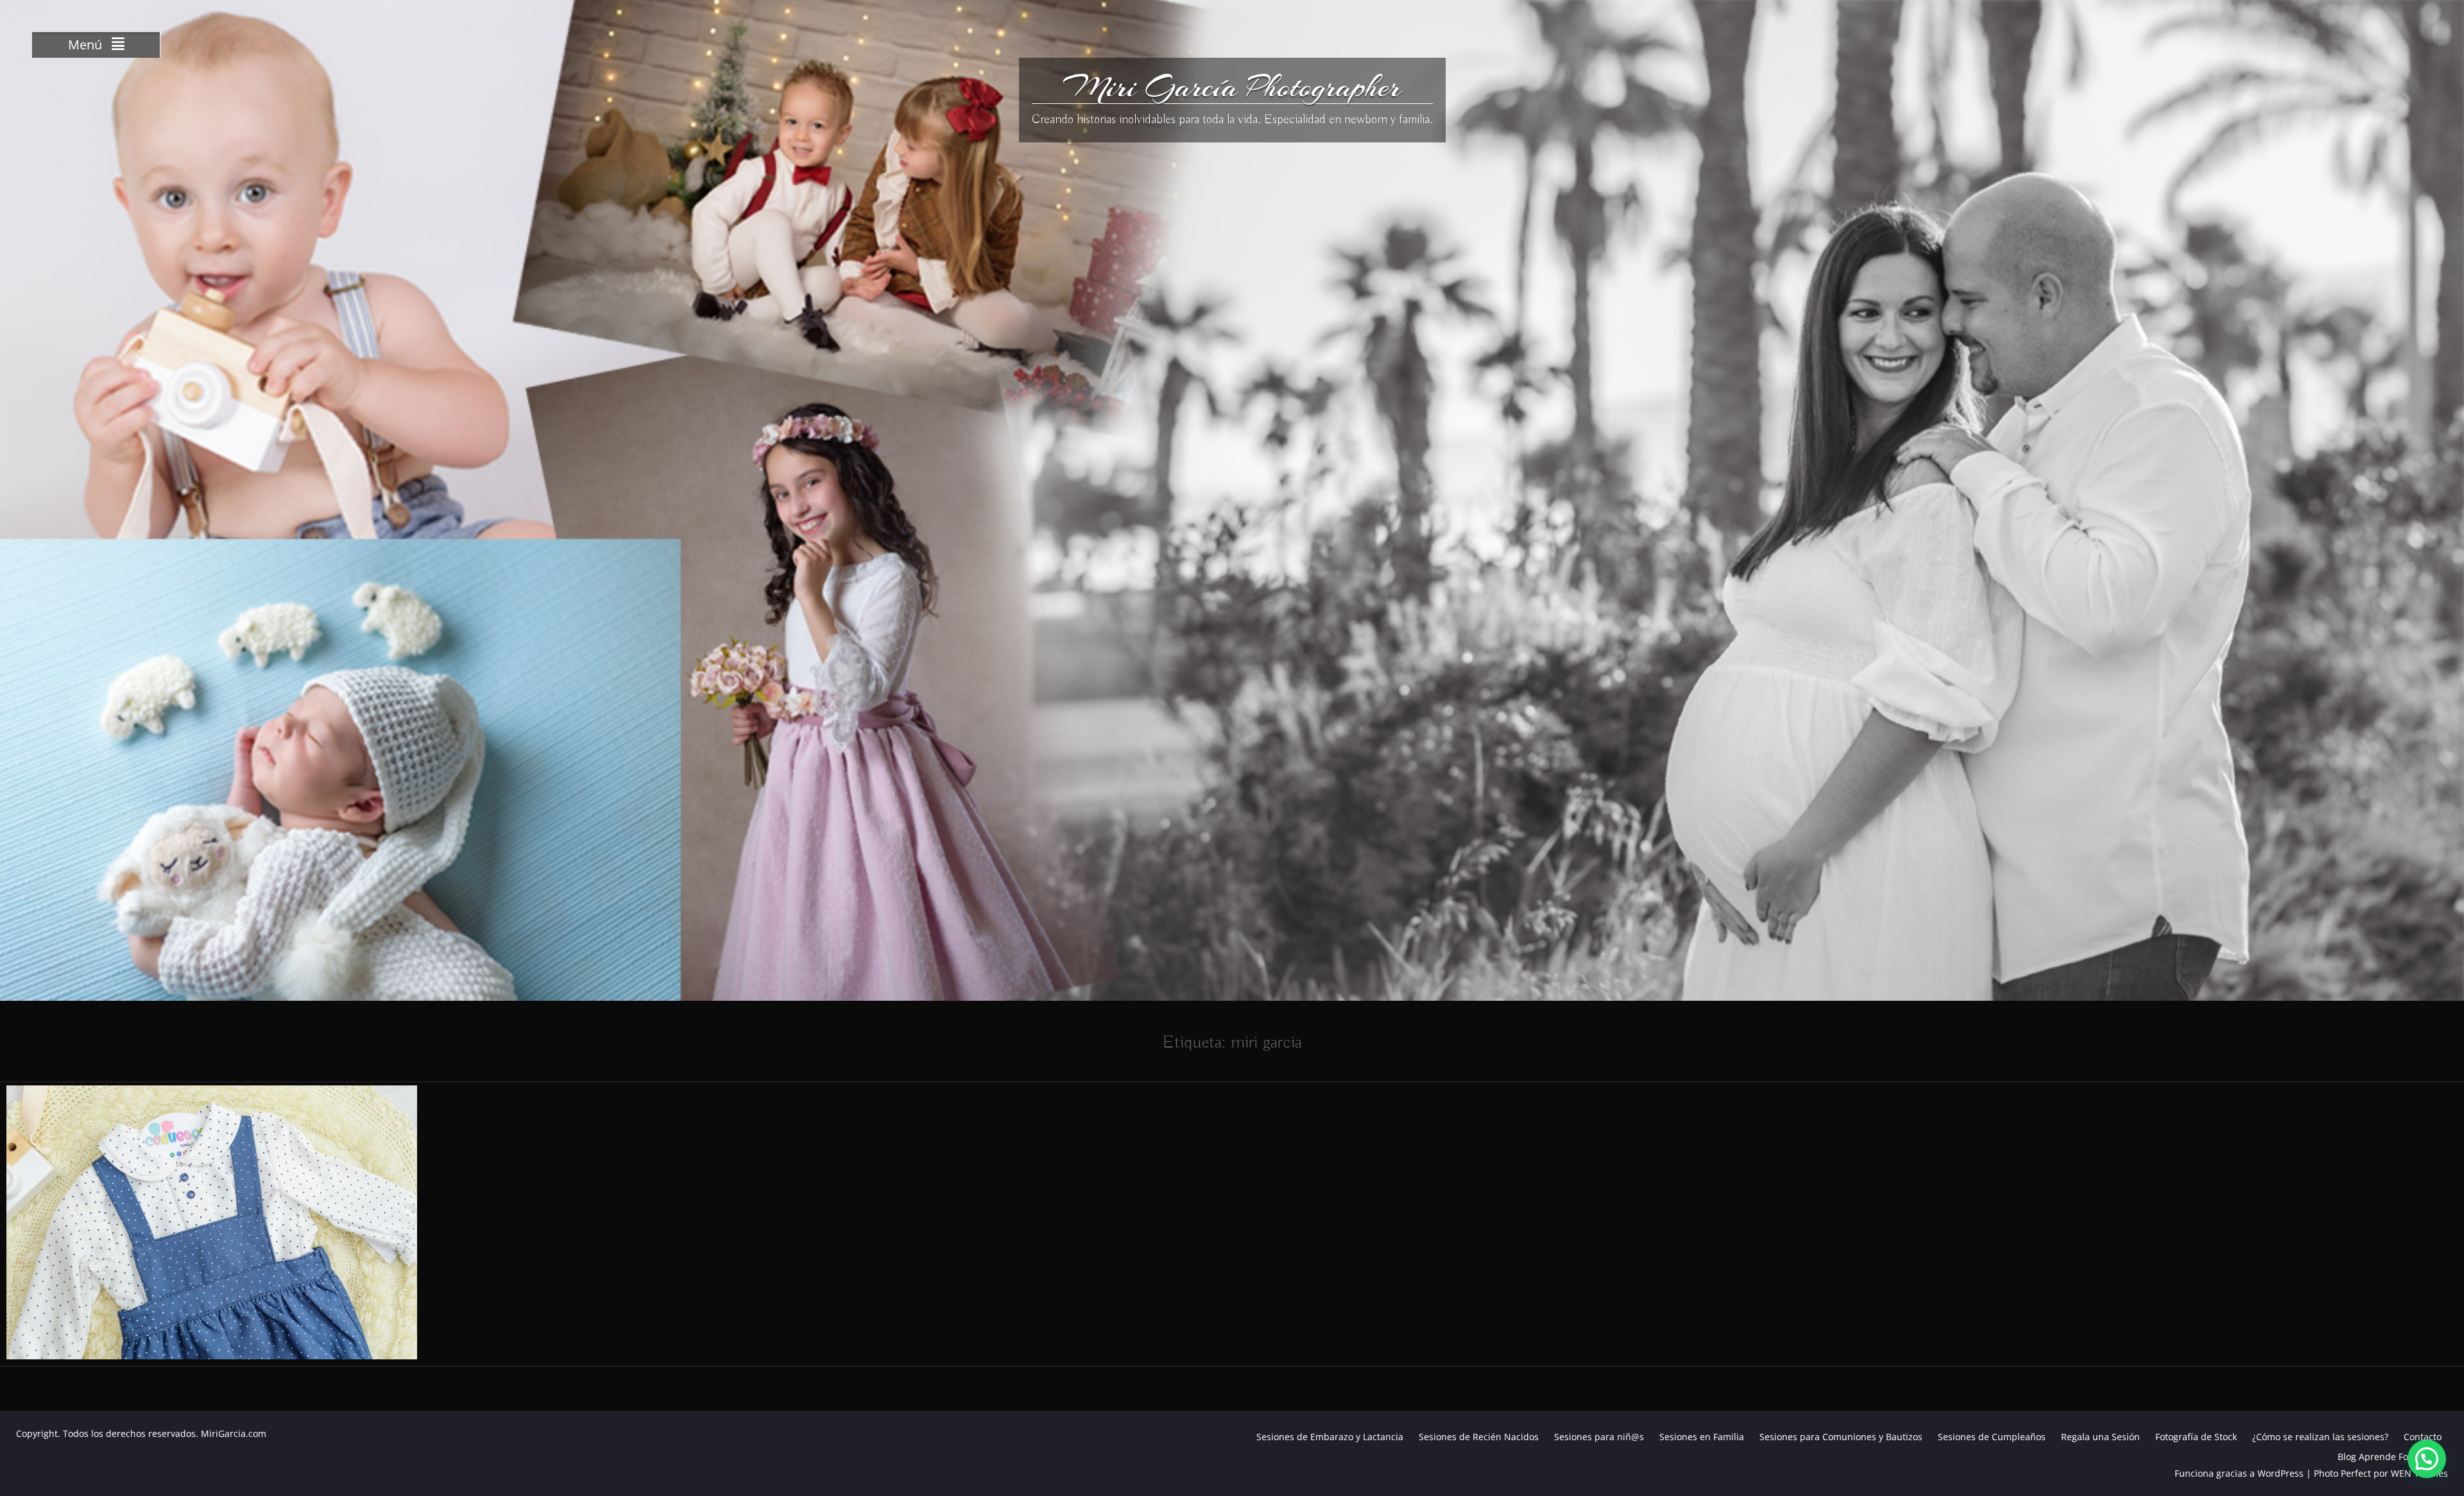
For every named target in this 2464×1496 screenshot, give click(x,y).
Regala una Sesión (2100, 1437)
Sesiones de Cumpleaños (1992, 1437)
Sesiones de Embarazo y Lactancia (1330, 1437)
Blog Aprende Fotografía (2390, 1457)
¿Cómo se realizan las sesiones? (2320, 1437)
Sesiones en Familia (1702, 1437)
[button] (2427, 1459)
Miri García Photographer (1232, 87)
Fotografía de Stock (2196, 1437)
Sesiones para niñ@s (1599, 1437)
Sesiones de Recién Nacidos (1479, 1437)
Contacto (2423, 1437)
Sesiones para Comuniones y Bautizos (1841, 1437)
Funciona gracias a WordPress (2239, 1473)
